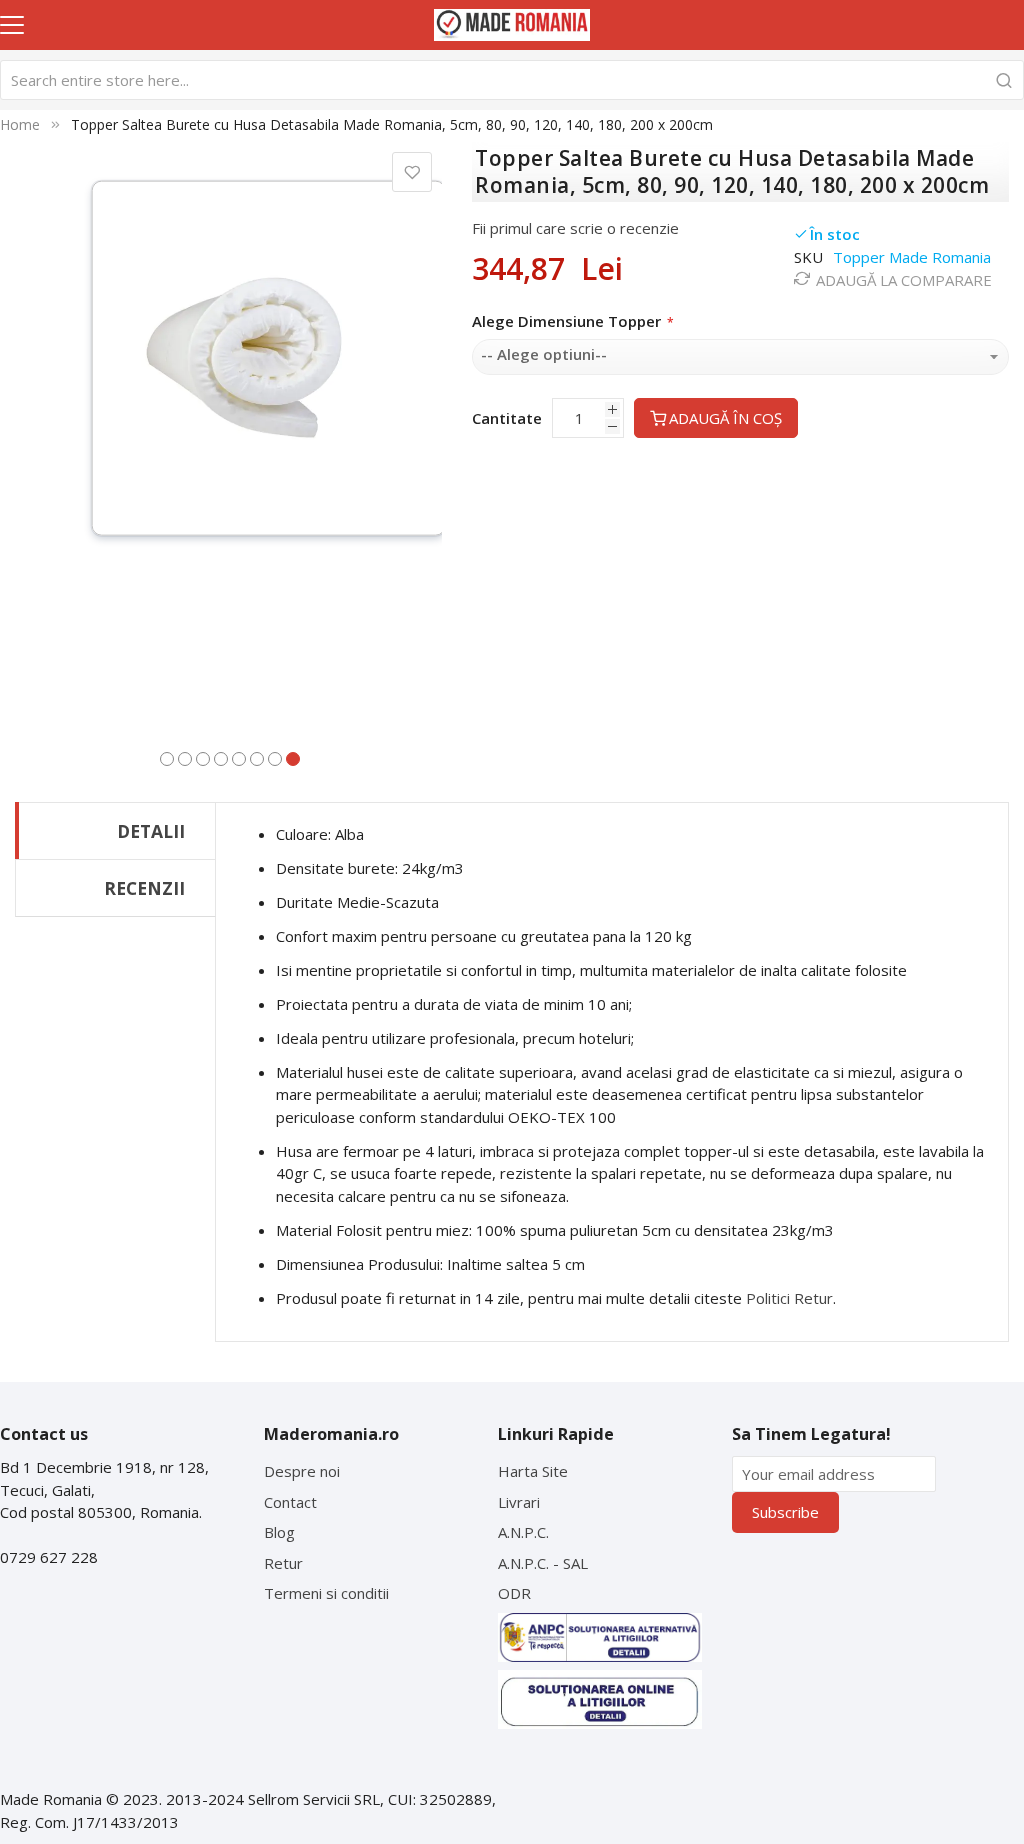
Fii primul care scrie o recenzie (575, 228)
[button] (167, 757)
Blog (279, 1532)
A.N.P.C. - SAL (543, 1563)
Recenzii (144, 888)
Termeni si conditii (326, 1593)
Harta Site (533, 1471)
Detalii (151, 831)
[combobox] (512, 80)
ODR (514, 1593)
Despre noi (302, 1471)
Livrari (519, 1502)
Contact (290, 1502)
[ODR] (600, 1700)
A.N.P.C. (523, 1532)
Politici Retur (789, 1298)
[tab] (115, 830)
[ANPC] (600, 1637)
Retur (283, 1563)
